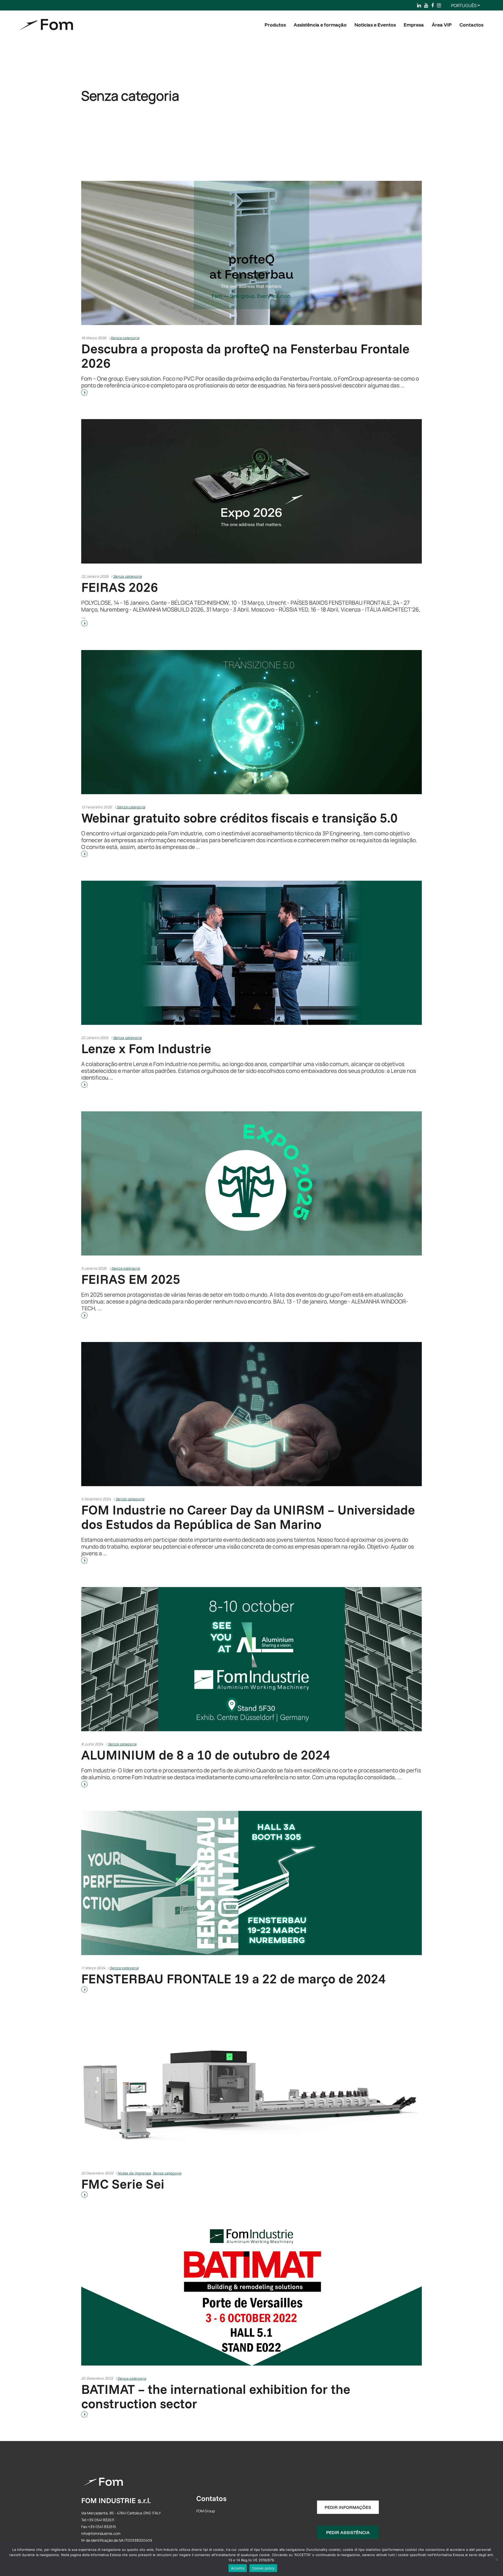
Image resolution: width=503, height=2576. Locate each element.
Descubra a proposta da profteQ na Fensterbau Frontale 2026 (245, 356)
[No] (496, 2559)
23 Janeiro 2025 (95, 1038)
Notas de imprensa (134, 2173)
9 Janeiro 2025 (94, 1268)
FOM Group (206, 2511)
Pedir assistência (348, 2532)
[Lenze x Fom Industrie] (251, 953)
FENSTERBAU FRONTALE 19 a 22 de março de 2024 (233, 1979)
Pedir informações (348, 2507)
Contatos (211, 2498)
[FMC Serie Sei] (251, 2088)
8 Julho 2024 (92, 1744)
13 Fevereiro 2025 (97, 807)
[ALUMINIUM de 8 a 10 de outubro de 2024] (251, 1659)
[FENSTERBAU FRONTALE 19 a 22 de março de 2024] (251, 1883)
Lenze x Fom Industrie (146, 1048)
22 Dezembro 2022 (97, 2173)
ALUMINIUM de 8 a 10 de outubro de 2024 (206, 1755)
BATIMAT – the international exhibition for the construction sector (216, 2396)
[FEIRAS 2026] (251, 491)
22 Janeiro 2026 (95, 576)
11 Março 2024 (93, 1968)
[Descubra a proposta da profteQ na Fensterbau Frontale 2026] (251, 253)
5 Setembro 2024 (96, 1499)
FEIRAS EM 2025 (131, 1279)
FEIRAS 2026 (120, 587)
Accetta (238, 2568)
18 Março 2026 (94, 338)
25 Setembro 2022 (97, 2378)
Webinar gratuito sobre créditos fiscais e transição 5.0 (239, 818)
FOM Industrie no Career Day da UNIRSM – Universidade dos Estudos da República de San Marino (248, 1517)
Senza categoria (125, 338)
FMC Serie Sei (123, 2184)
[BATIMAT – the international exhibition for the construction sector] (251, 2293)
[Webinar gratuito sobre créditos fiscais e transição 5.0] (251, 722)
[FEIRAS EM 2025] (251, 1183)
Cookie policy (263, 2568)
